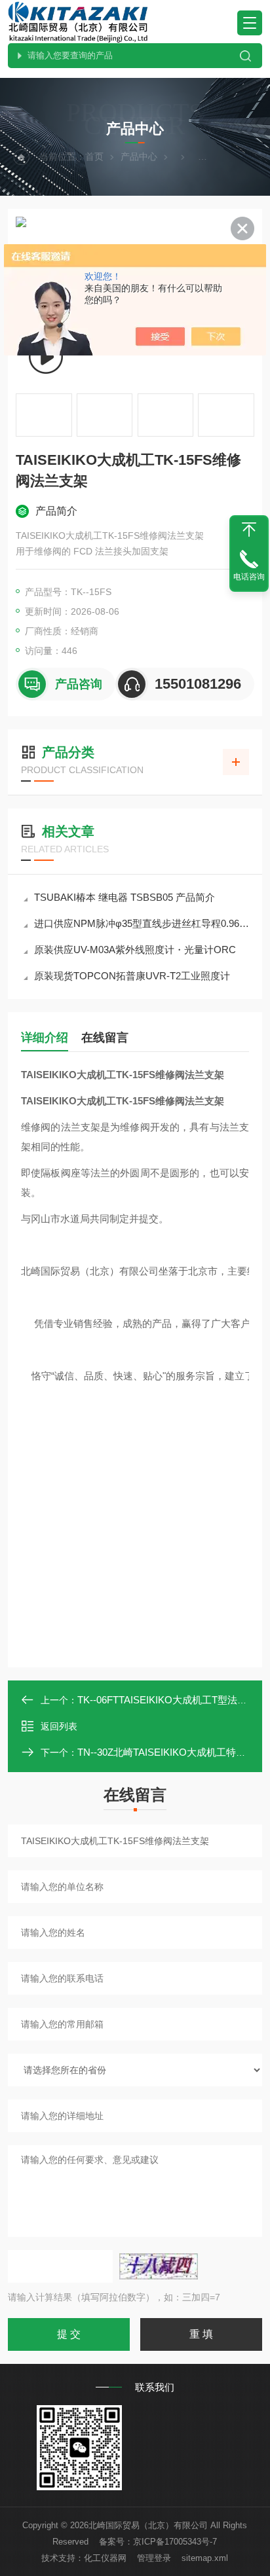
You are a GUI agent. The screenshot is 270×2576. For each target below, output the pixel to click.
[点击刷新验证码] (159, 2266)
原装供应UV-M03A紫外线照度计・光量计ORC (135, 950)
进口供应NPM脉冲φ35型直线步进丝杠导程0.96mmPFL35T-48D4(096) (142, 923)
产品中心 (139, 156)
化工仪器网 (105, 2558)
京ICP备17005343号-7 (175, 2542)
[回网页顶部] (249, 530)
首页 (94, 156)
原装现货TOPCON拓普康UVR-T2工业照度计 (132, 976)
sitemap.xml (205, 2558)
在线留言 (105, 1038)
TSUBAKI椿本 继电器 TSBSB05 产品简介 (125, 897)
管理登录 (154, 2558)
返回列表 (59, 1726)
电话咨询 (249, 577)
